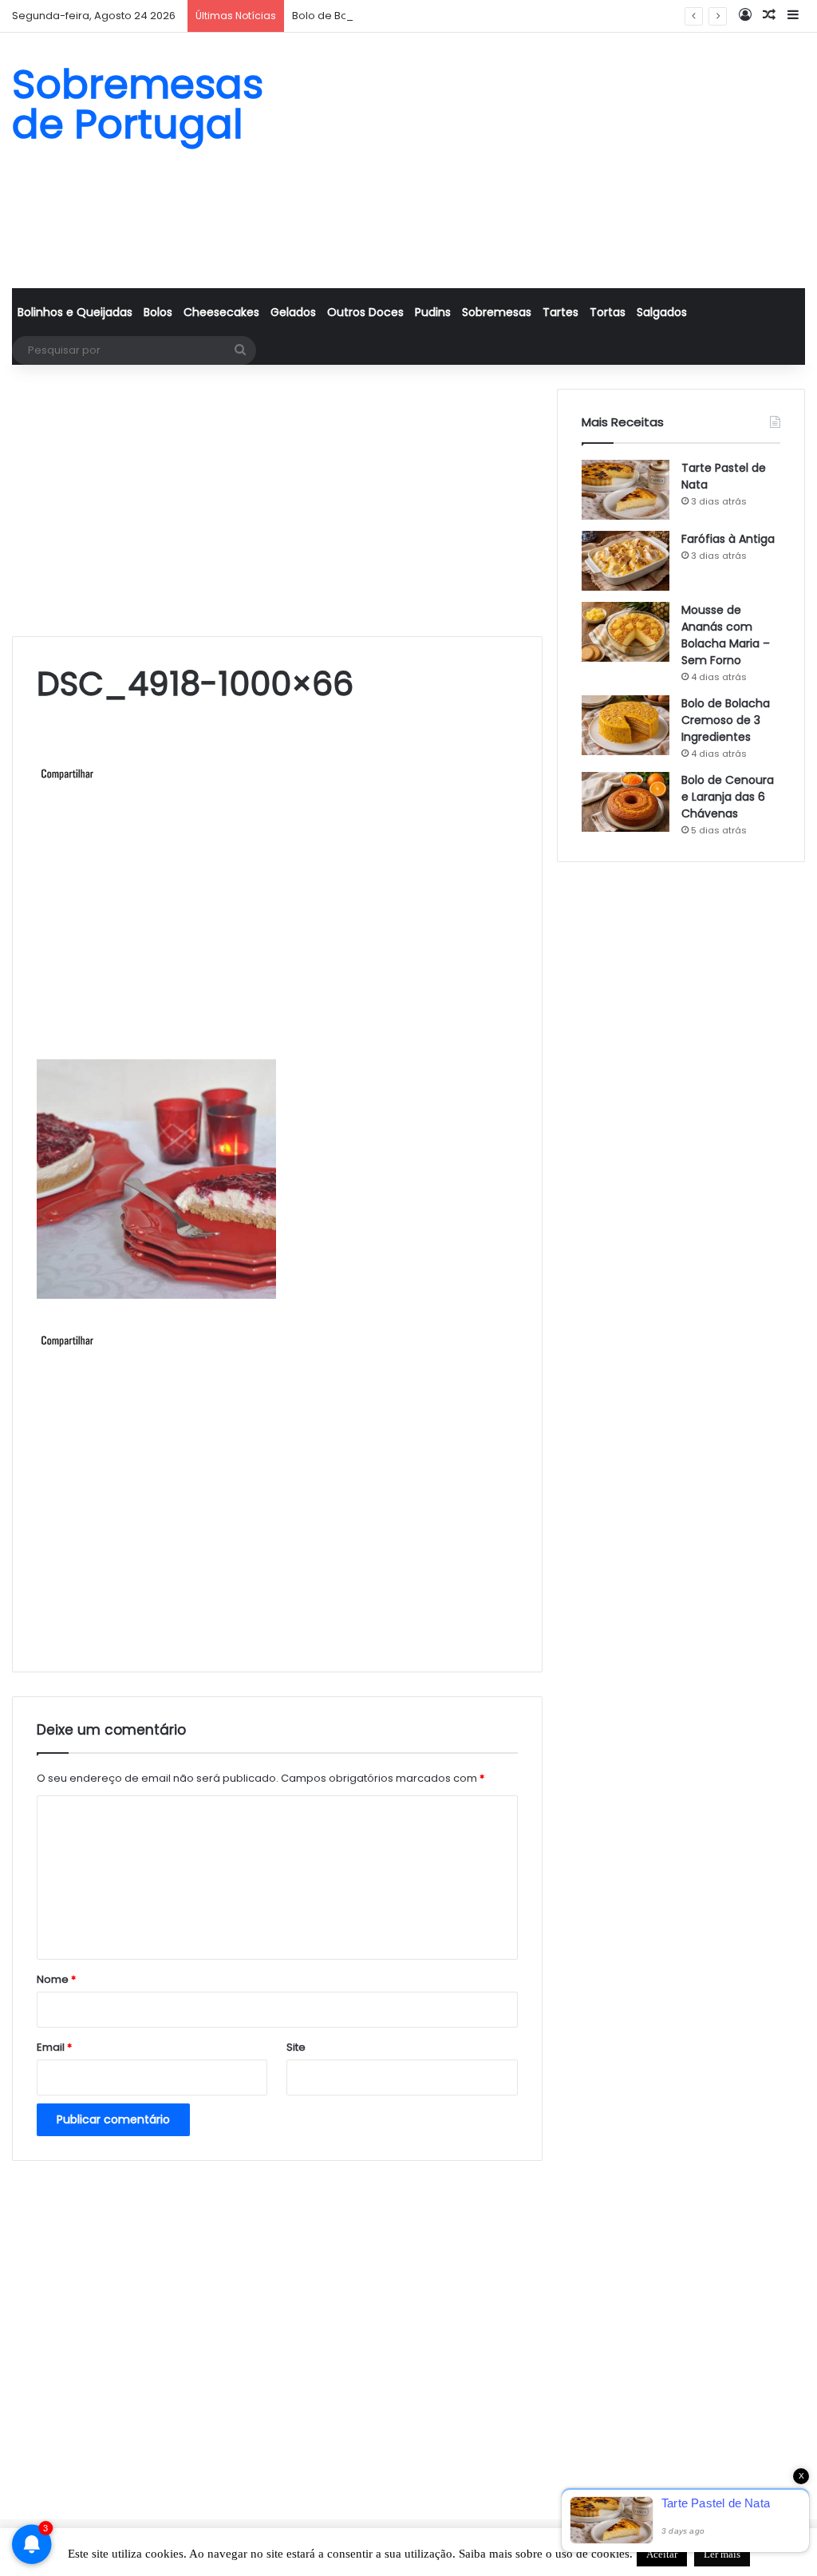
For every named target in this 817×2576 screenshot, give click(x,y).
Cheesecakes (221, 312)
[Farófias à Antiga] (626, 561)
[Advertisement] (545, 160)
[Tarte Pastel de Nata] (626, 490)
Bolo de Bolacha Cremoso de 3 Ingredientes (408, 16)
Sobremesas (497, 312)
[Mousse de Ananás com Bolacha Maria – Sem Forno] (626, 632)
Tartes (560, 312)
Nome (56, 1979)
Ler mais (722, 2554)
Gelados (293, 312)
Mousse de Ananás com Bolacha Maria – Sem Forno (726, 635)
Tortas (608, 312)
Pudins (433, 312)
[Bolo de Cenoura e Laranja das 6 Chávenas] (626, 802)
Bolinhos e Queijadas (75, 312)
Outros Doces (365, 312)
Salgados (662, 312)
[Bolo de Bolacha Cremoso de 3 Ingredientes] (626, 725)
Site (296, 2047)
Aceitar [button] (662, 2554)
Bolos (158, 312)
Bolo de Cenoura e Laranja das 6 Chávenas (728, 797)
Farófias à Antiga (728, 539)
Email (54, 2047)
